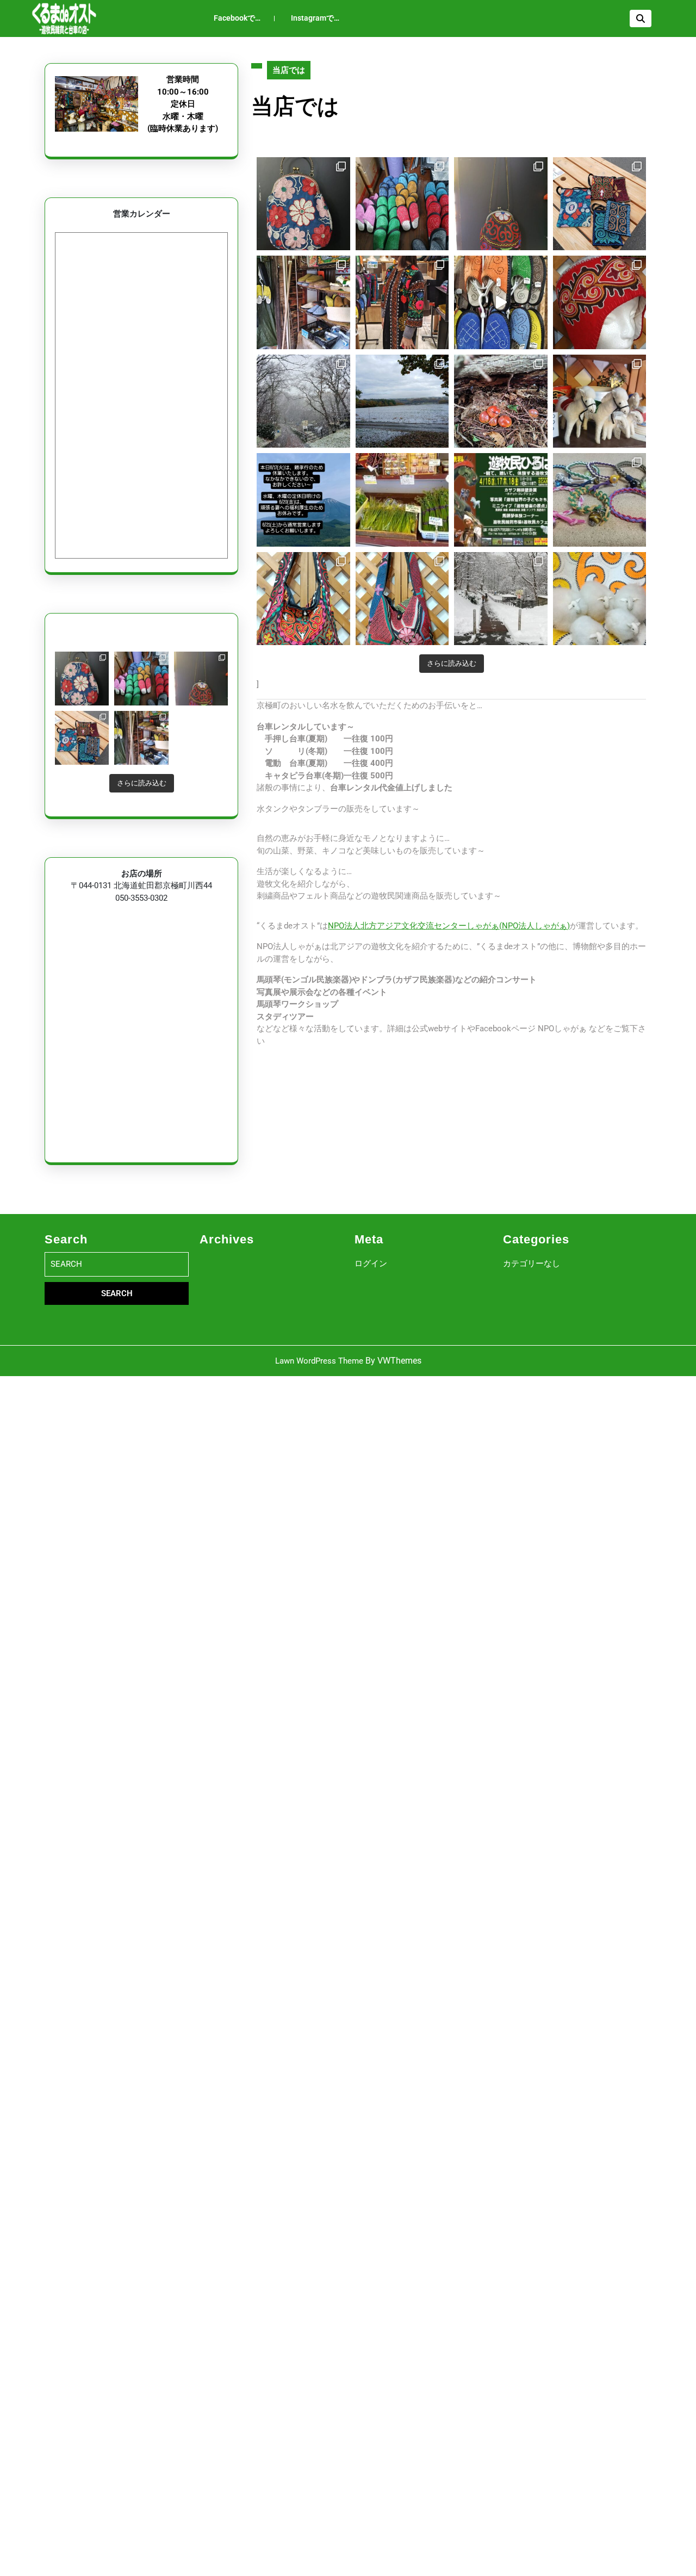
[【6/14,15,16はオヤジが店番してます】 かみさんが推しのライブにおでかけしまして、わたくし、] (402, 500)
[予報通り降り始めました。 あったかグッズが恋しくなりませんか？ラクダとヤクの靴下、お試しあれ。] (501, 599)
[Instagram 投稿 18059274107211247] (303, 500)
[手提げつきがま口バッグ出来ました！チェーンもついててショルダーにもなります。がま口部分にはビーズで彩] (201, 679)
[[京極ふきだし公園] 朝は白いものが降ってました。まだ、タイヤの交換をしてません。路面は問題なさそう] (402, 401)
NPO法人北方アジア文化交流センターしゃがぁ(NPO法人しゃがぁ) (449, 926)
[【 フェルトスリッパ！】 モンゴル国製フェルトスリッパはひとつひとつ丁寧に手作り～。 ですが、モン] (501, 302)
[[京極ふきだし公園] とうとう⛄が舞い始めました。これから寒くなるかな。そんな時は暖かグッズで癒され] (303, 401)
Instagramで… (315, 18)
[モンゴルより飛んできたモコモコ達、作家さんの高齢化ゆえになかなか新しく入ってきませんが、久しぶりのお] (600, 401)
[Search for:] (117, 1264)
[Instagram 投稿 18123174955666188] (82, 679)
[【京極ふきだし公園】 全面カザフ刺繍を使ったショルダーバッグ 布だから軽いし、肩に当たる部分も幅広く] (402, 599)
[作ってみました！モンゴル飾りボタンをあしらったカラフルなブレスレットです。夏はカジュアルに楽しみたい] (600, 500)
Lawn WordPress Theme (319, 1361)
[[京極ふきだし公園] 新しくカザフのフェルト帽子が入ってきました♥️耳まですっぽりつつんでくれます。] (600, 302)
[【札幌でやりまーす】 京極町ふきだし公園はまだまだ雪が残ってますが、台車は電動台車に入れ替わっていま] (501, 500)
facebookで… (237, 18)
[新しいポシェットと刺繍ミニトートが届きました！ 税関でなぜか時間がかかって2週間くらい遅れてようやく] (82, 738)
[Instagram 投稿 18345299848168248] (141, 679)
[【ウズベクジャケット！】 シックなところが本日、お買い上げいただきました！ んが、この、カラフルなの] (402, 302)
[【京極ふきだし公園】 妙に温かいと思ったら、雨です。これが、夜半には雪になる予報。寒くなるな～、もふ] (600, 599)
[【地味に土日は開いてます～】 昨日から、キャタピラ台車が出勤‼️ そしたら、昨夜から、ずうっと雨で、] (141, 738)
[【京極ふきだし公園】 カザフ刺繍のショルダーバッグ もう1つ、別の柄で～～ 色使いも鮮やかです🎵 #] (303, 599)
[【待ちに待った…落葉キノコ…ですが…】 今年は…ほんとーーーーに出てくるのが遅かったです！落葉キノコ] (501, 401)
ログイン (371, 1264)
